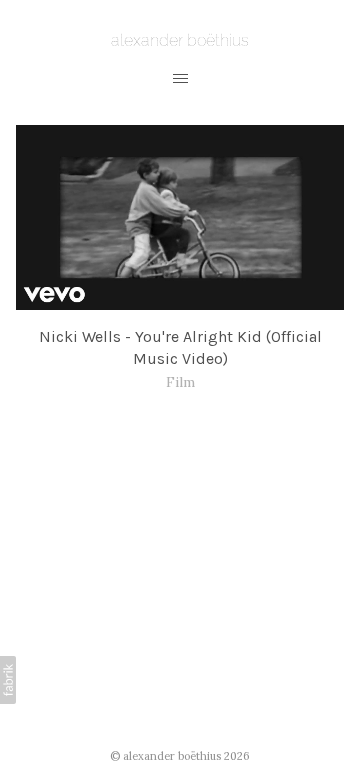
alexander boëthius (172, 756)
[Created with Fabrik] (8, 680)
